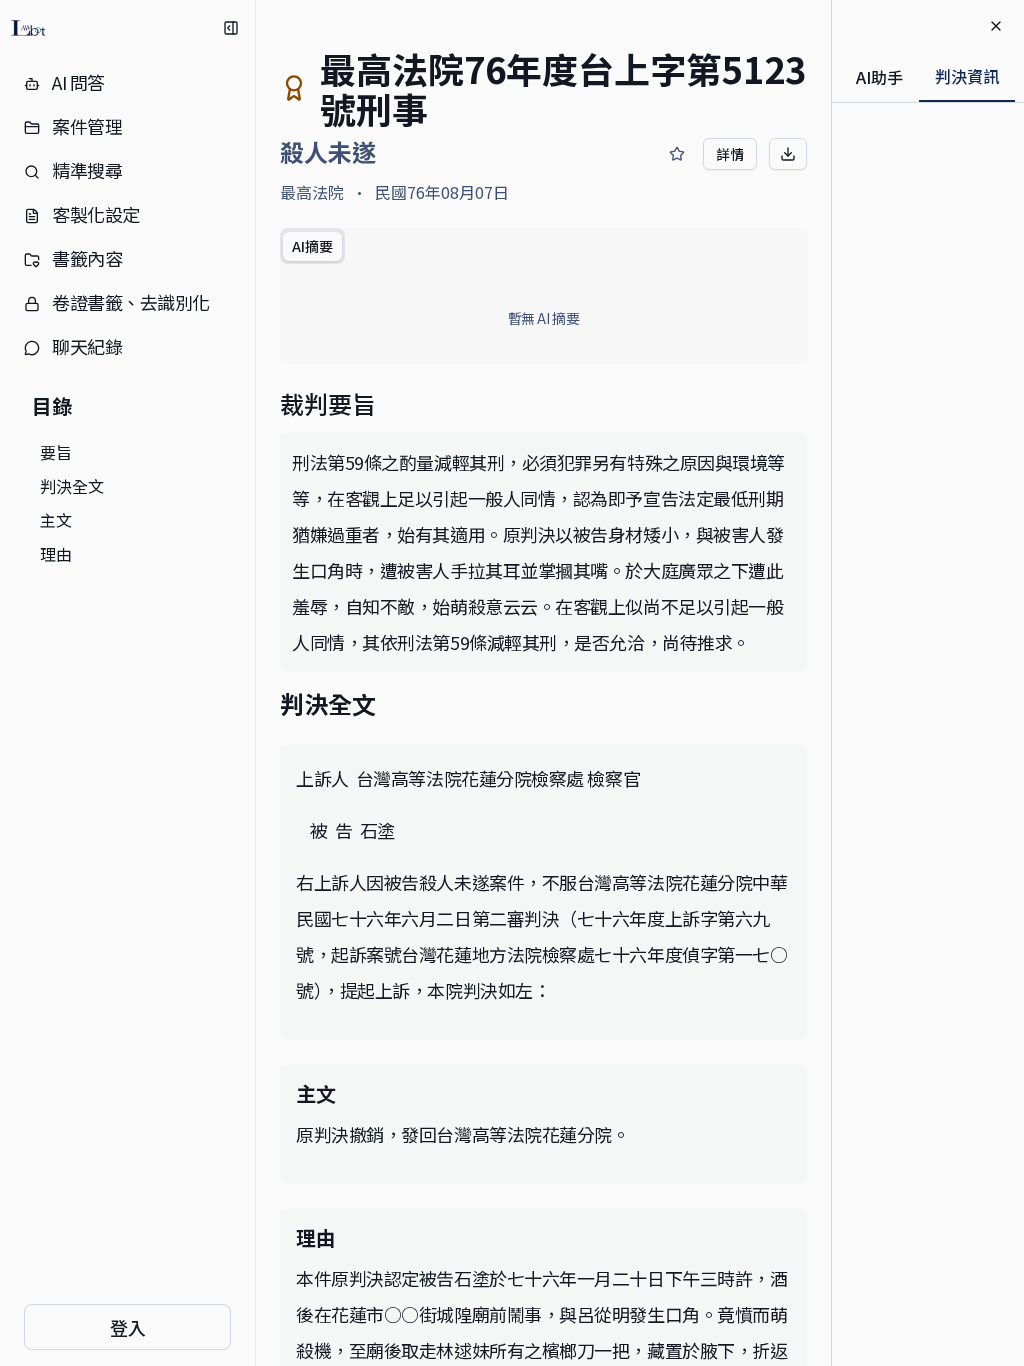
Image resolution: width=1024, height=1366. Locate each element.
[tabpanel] (543, 318)
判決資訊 (967, 76)
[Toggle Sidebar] (255, 683)
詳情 (730, 154)
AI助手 (879, 77)
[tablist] (312, 246)
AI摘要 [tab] (312, 246)
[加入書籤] (677, 154)
